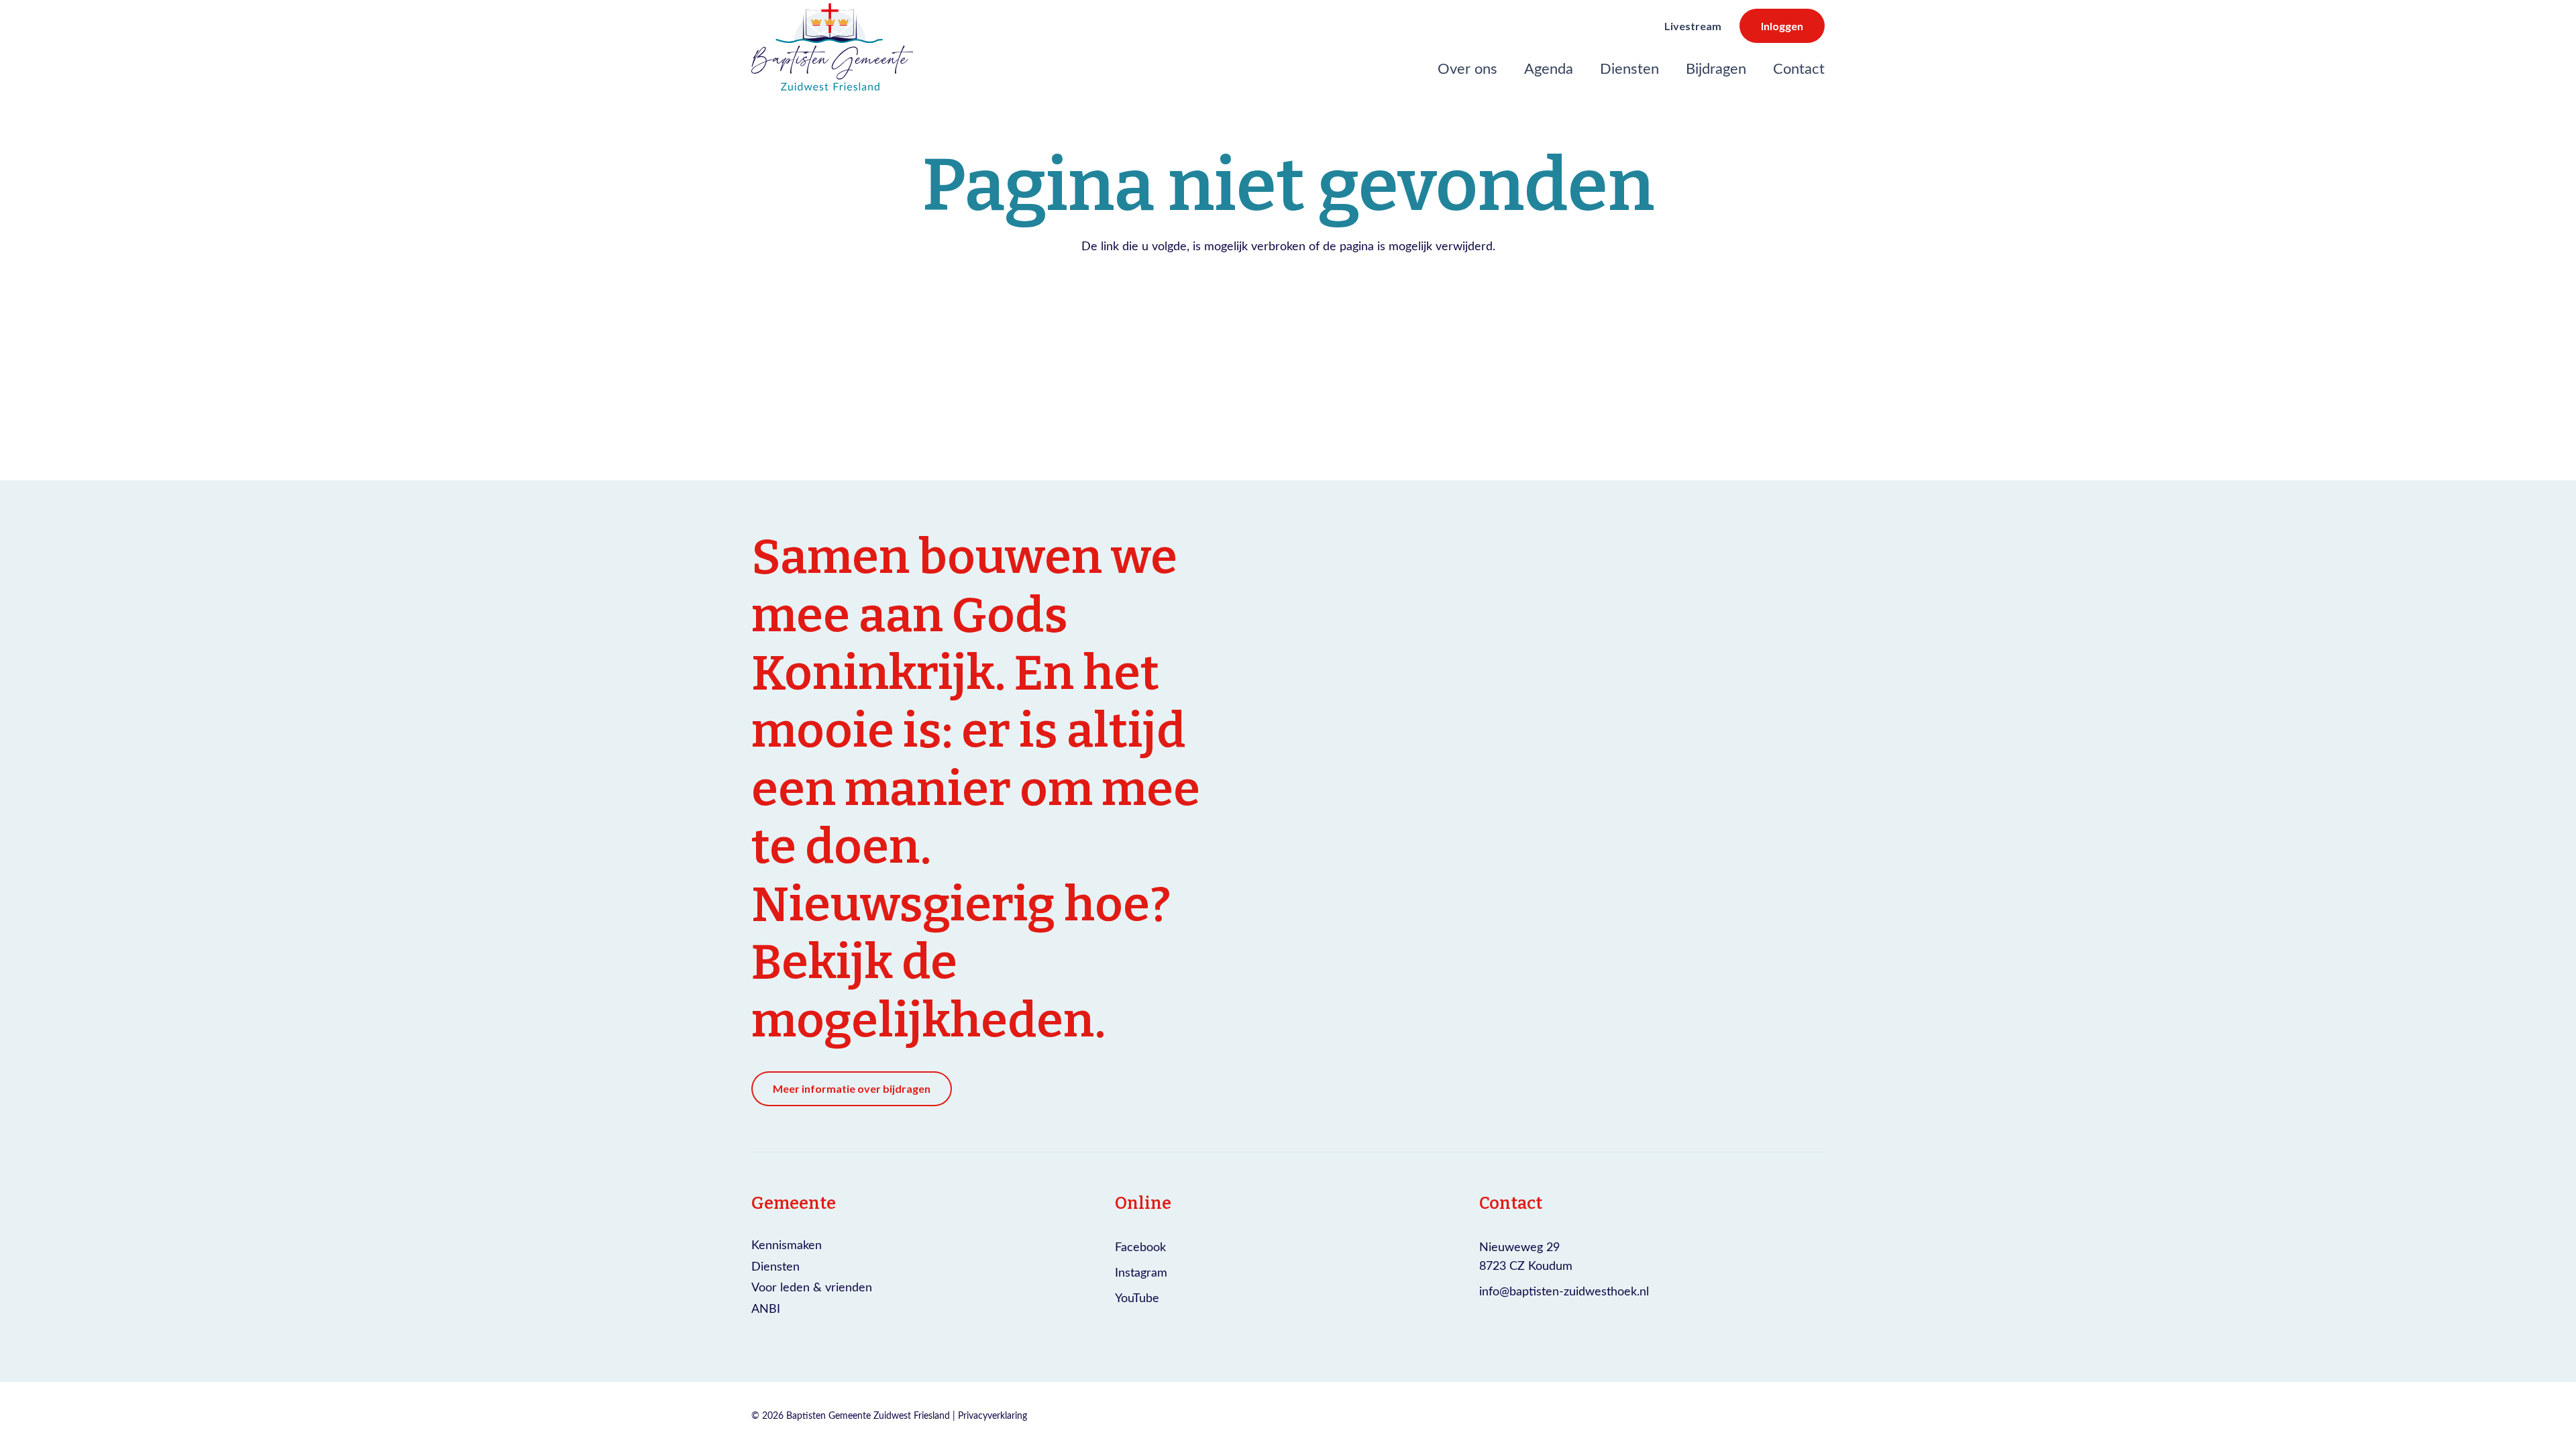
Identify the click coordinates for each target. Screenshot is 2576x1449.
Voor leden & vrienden (812, 1287)
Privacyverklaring (992, 1415)
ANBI (766, 1308)
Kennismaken (787, 1244)
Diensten (775, 1266)
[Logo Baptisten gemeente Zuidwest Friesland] (832, 47)
